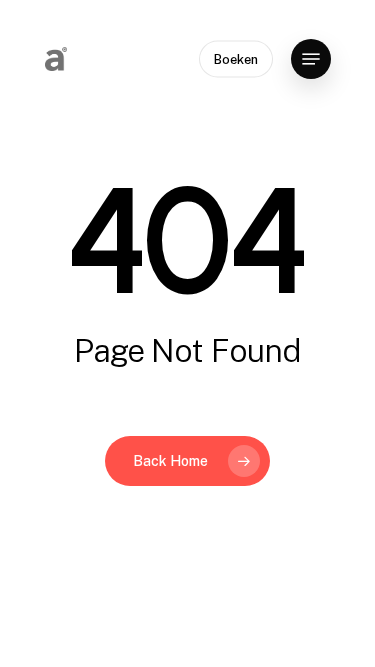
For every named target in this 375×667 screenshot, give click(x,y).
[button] (311, 59)
